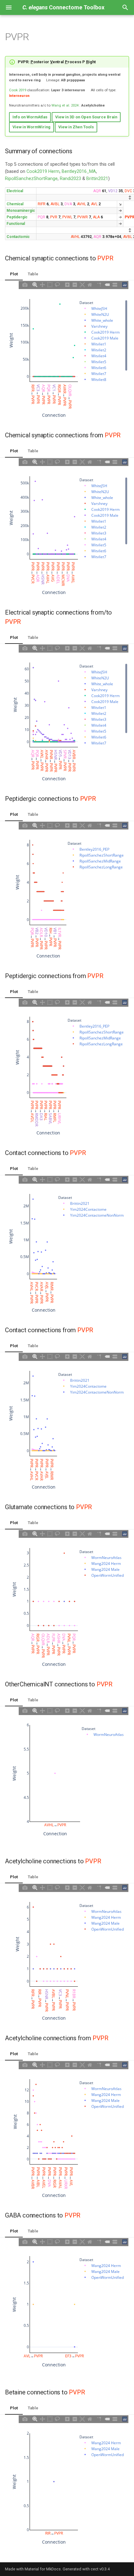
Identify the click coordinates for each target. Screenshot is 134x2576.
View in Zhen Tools (76, 127)
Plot (14, 274)
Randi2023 (70, 179)
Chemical (15, 204)
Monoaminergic (21, 211)
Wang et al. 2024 (65, 105)
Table (33, 274)
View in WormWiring (31, 127)
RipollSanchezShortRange (31, 179)
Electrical (15, 191)
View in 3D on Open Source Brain (86, 117)
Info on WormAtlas (30, 117)
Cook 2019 (18, 90)
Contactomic (18, 237)
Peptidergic (17, 217)
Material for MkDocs (43, 2569)
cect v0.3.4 (100, 2569)
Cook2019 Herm (43, 171)
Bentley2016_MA (79, 171)
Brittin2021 (97, 179)
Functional (16, 224)
